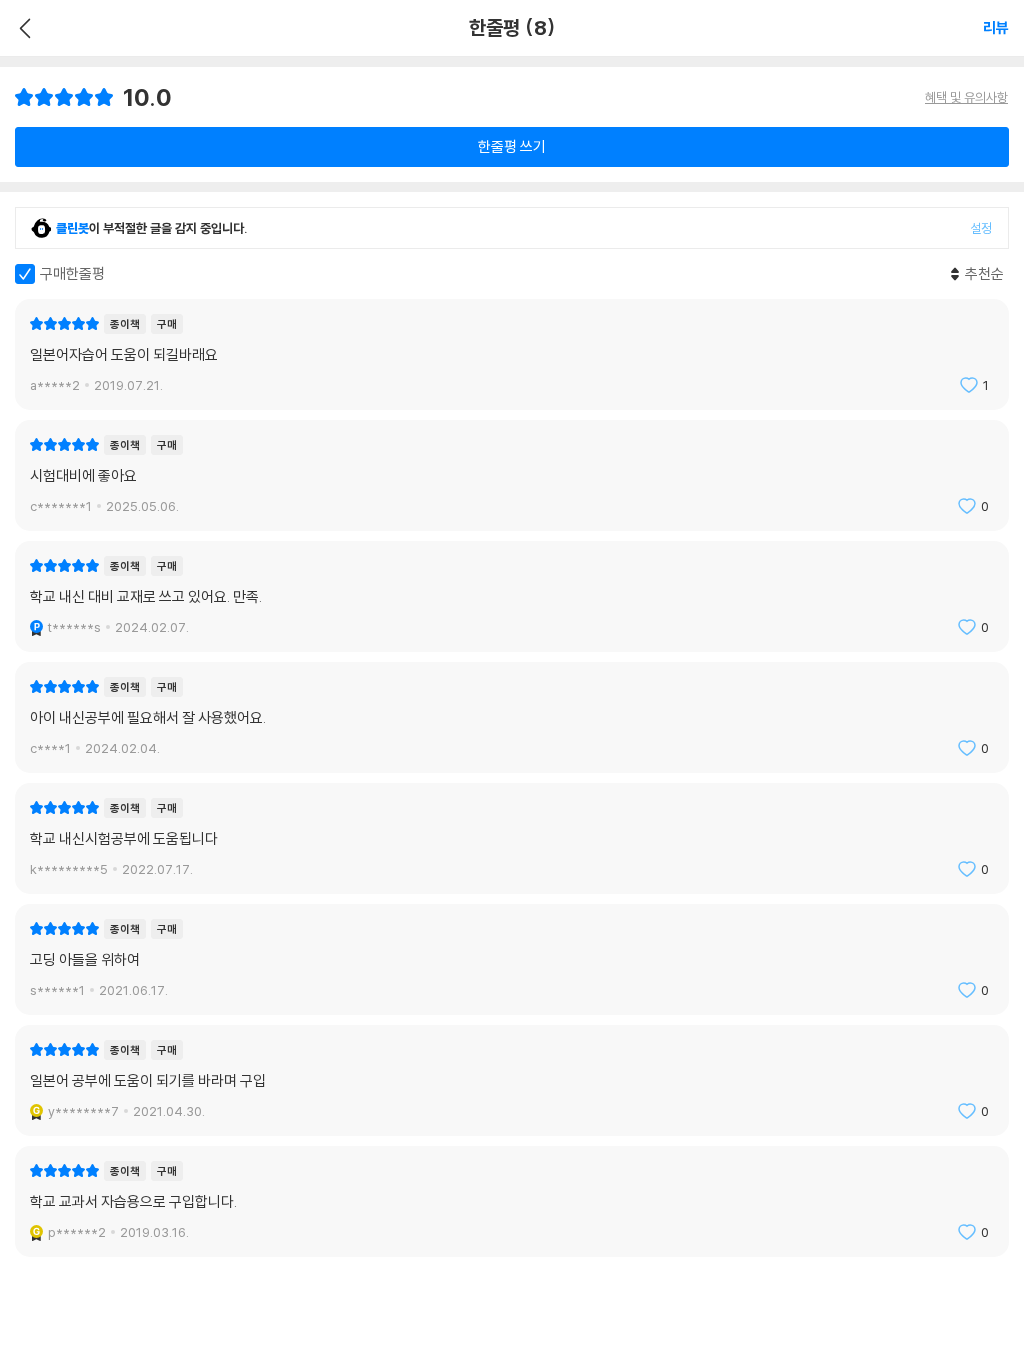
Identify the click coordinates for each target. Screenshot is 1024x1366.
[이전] (22, 28)
